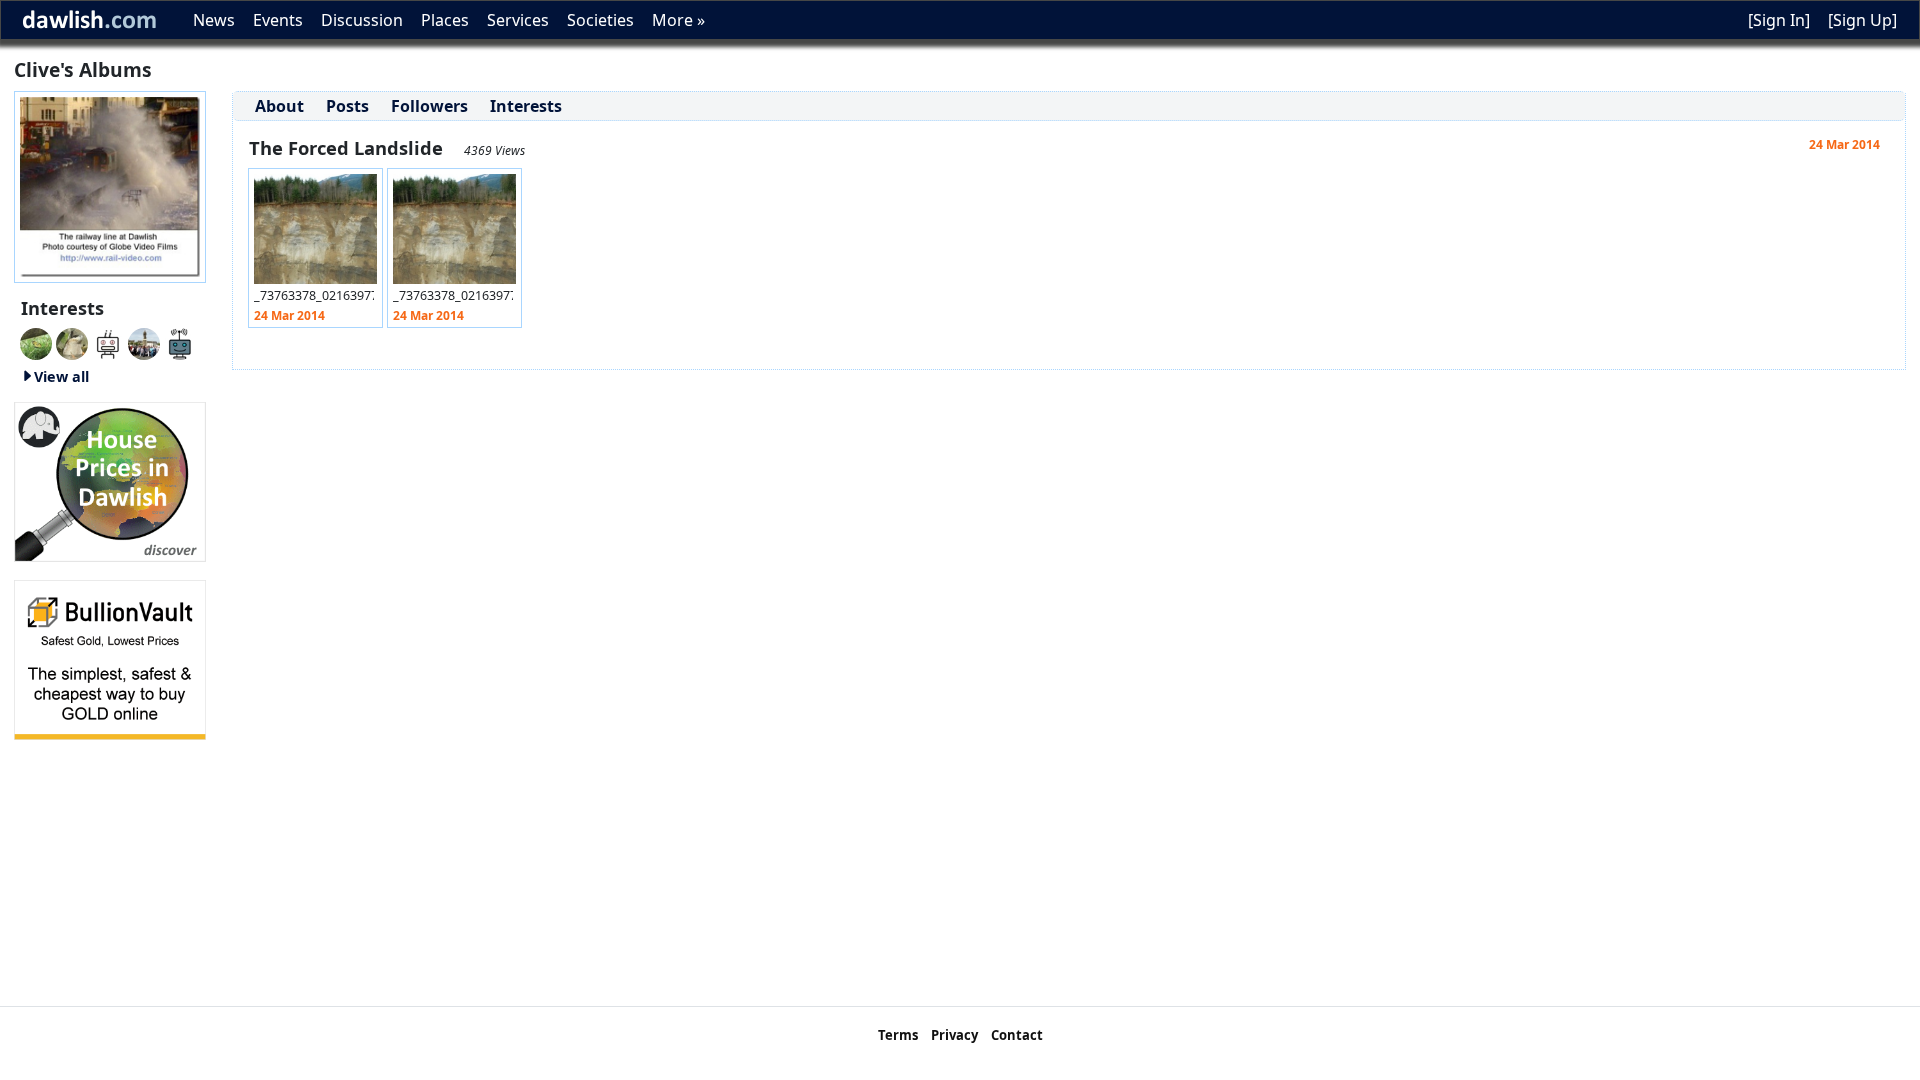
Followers (429, 106)
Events (278, 20)
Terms (898, 1035)
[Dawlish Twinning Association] (144, 342)
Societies (600, 20)
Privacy (954, 1035)
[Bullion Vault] (110, 658)
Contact (1017, 1035)
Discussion (362, 20)
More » (678, 20)
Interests (526, 106)
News (214, 20)
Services (518, 20)
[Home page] (110, 185)
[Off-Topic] (72, 342)
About (279, 106)
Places (445, 20)
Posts (347, 106)
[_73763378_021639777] (315, 234)
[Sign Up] (1862, 20)
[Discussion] (36, 342)
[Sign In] (1779, 20)
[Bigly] (110, 480)
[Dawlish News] (180, 342)
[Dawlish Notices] (108, 342)
